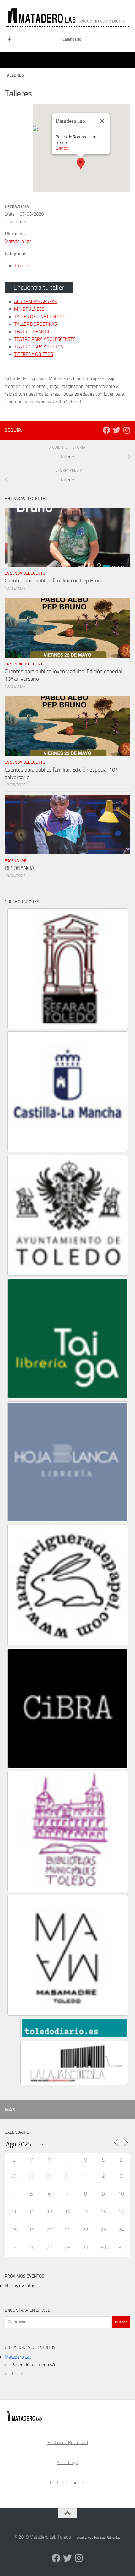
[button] (81, 164)
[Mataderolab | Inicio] (67, 16)
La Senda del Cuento (25, 573)
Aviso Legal (67, 2463)
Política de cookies (68, 2483)
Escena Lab (16, 861)
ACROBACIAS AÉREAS (36, 302)
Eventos (62, 148)
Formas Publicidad (107, 2538)
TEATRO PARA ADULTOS (39, 347)
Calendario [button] (72, 39)
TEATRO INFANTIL (32, 332)
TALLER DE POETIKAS (35, 324)
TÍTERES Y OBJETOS (34, 354)
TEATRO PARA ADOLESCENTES (45, 339)
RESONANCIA (19, 868)
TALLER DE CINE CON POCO (41, 317)
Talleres (22, 266)
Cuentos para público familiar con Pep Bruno (54, 581)
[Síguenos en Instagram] (127, 430)
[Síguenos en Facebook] (106, 430)
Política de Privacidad (68, 2442)
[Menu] (127, 60)
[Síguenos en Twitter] (116, 430)
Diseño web (85, 2538)
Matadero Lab (18, 241)
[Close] (102, 121)
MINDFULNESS (29, 309)
